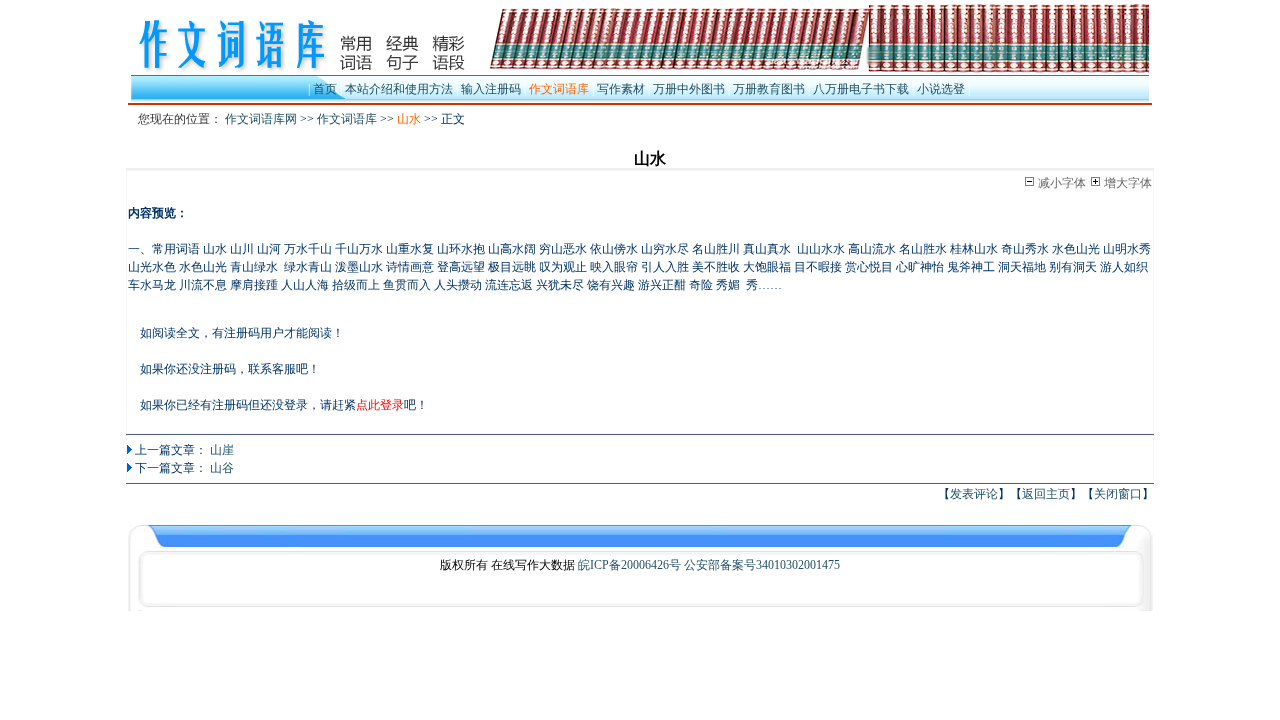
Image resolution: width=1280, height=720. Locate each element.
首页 (325, 89)
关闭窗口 (1118, 494)
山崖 (222, 450)
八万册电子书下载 (861, 89)
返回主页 (1046, 494)
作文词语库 (347, 119)
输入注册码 (491, 89)
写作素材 (621, 89)
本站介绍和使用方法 (399, 89)
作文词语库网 (261, 119)
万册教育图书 (769, 89)
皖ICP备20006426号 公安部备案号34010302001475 (709, 565)
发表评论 (974, 494)
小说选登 (941, 89)
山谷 (222, 468)
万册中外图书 (689, 89)
